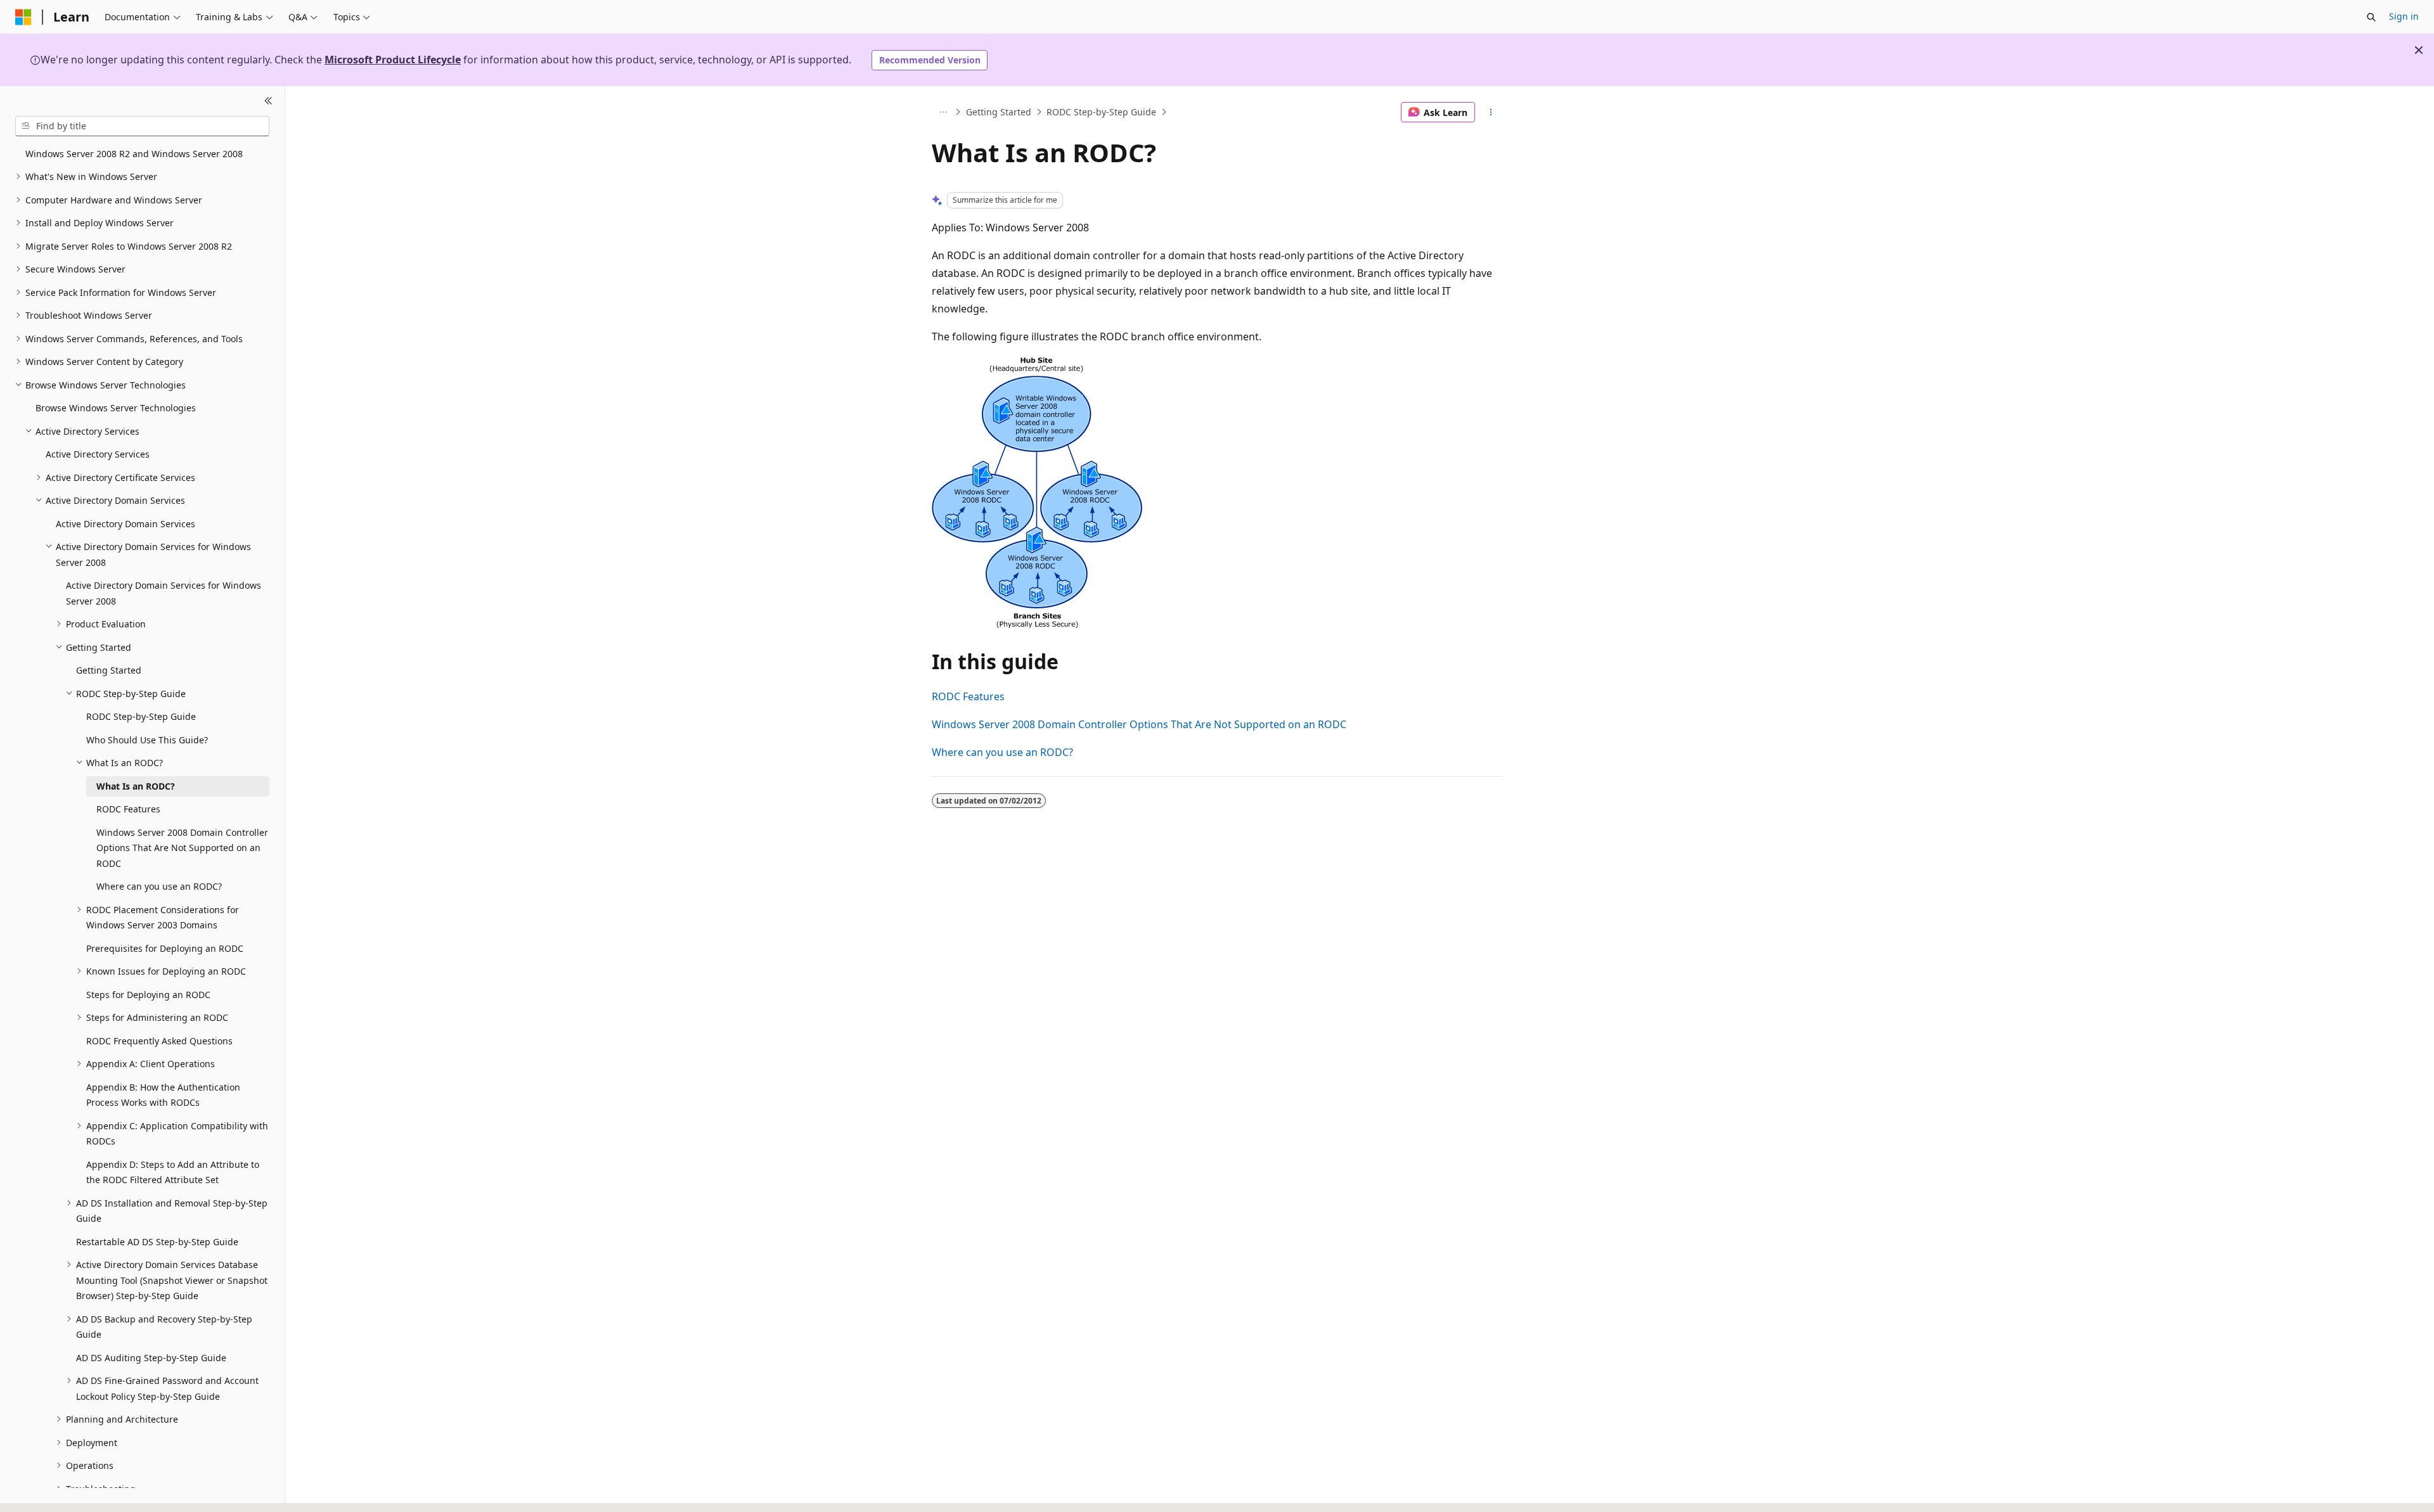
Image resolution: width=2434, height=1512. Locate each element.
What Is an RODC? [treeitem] (136, 786)
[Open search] (2371, 17)
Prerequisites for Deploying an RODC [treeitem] (165, 948)
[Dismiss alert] (2419, 50)
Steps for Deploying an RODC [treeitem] (148, 995)
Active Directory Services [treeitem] (98, 454)
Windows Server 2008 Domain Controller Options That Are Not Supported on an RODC (1139, 724)
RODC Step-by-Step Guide (1101, 112)
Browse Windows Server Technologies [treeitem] (116, 408)
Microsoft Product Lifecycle (393, 60)
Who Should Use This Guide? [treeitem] (147, 740)
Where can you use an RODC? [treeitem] (159, 886)
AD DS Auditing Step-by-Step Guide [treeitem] (151, 1358)
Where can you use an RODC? (1002, 752)
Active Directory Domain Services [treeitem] (126, 524)
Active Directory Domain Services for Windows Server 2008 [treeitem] (164, 593)
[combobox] (142, 126)
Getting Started (999, 112)
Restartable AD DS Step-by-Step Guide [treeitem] (157, 1242)
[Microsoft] (23, 17)
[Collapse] (268, 101)
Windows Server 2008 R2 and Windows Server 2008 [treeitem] (134, 154)
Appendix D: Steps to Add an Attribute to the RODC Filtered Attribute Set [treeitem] (173, 1172)
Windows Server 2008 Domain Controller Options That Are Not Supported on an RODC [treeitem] (182, 848)
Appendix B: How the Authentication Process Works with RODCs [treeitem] (163, 1095)
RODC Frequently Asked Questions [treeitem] (159, 1041)
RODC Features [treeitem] (128, 809)
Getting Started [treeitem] (109, 670)
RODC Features (968, 696)
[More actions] (1491, 112)
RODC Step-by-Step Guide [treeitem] (141, 716)
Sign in (2404, 16)
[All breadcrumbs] (943, 112)
